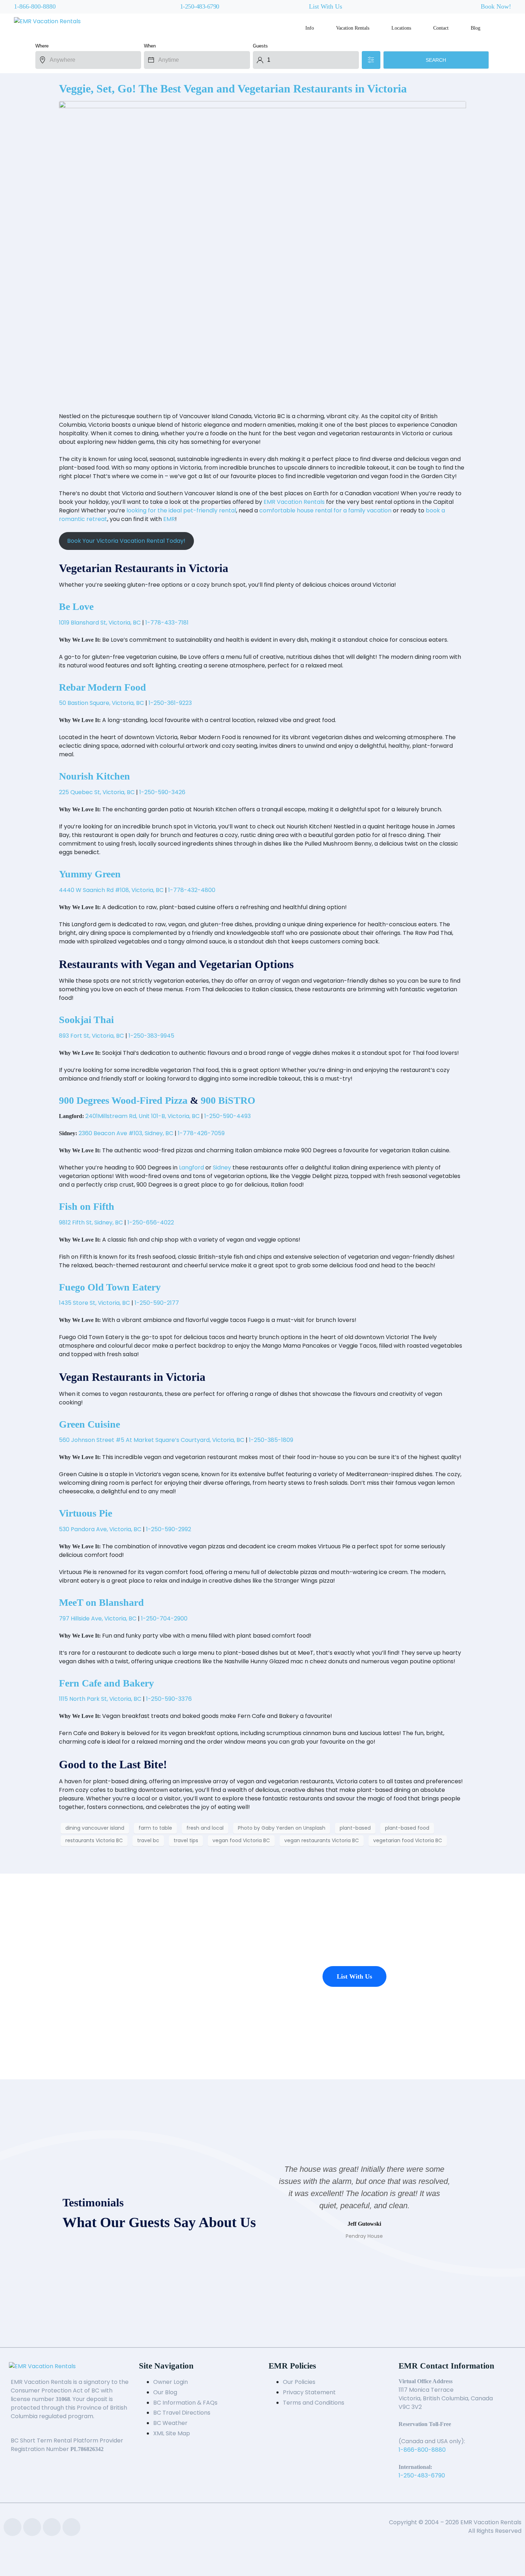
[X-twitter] (52, 2527)
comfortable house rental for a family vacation (325, 510)
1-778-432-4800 (192, 890)
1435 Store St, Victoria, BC (94, 1303)
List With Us (326, 6)
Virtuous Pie (86, 1513)
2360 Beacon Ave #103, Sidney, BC (126, 1133)
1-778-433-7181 (167, 623)
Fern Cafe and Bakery (106, 1683)
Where (42, 46)
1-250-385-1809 (271, 1440)
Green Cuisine (89, 1424)
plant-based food (407, 1828)
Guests (260, 46)
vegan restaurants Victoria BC (322, 1840)
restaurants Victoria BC (94, 1840)
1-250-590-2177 (157, 1303)
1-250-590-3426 (162, 792)
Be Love (76, 607)
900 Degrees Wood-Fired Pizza (123, 1100)
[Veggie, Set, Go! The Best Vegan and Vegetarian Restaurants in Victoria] (262, 253)
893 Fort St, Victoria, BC (91, 1036)
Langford (191, 1167)
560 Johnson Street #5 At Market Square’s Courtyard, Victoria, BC (152, 1440)
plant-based (355, 1828)
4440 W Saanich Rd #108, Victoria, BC (111, 890)
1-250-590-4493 (227, 1116)
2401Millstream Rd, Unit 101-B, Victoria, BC (142, 1116)
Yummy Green (90, 874)
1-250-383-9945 (151, 1036)
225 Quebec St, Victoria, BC (97, 792)
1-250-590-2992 (169, 1529)
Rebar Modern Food (102, 687)
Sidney (222, 1167)
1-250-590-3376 (169, 1699)
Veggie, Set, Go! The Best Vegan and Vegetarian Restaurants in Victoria (233, 89)
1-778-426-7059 (201, 1133)
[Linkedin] (32, 2527)
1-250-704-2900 (164, 1618)
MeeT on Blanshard (101, 1602)
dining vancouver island (95, 1828)
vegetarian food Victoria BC (408, 1840)
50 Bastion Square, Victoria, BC (101, 703)
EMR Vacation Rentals (294, 502)
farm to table (155, 1828)
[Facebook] (12, 2527)
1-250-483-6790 (200, 6)
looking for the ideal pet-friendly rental (181, 510)
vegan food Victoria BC (241, 1840)
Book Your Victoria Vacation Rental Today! (126, 541)
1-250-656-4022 (151, 1222)
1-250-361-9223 (170, 703)
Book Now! (496, 6)
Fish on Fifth (87, 1206)
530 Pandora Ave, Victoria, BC (100, 1529)
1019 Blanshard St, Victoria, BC (100, 623)
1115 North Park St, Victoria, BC (100, 1699)
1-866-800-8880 (35, 6)
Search (436, 60)
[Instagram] (71, 2527)
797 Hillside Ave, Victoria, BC (98, 1618)
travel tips (186, 1840)
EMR (169, 519)
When (150, 46)
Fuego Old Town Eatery (110, 1287)
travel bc (148, 1840)
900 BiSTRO (228, 1100)
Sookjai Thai (86, 1020)
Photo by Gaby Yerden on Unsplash (282, 1828)
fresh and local (205, 1828)
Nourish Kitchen (94, 776)
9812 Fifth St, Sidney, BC (91, 1222)
